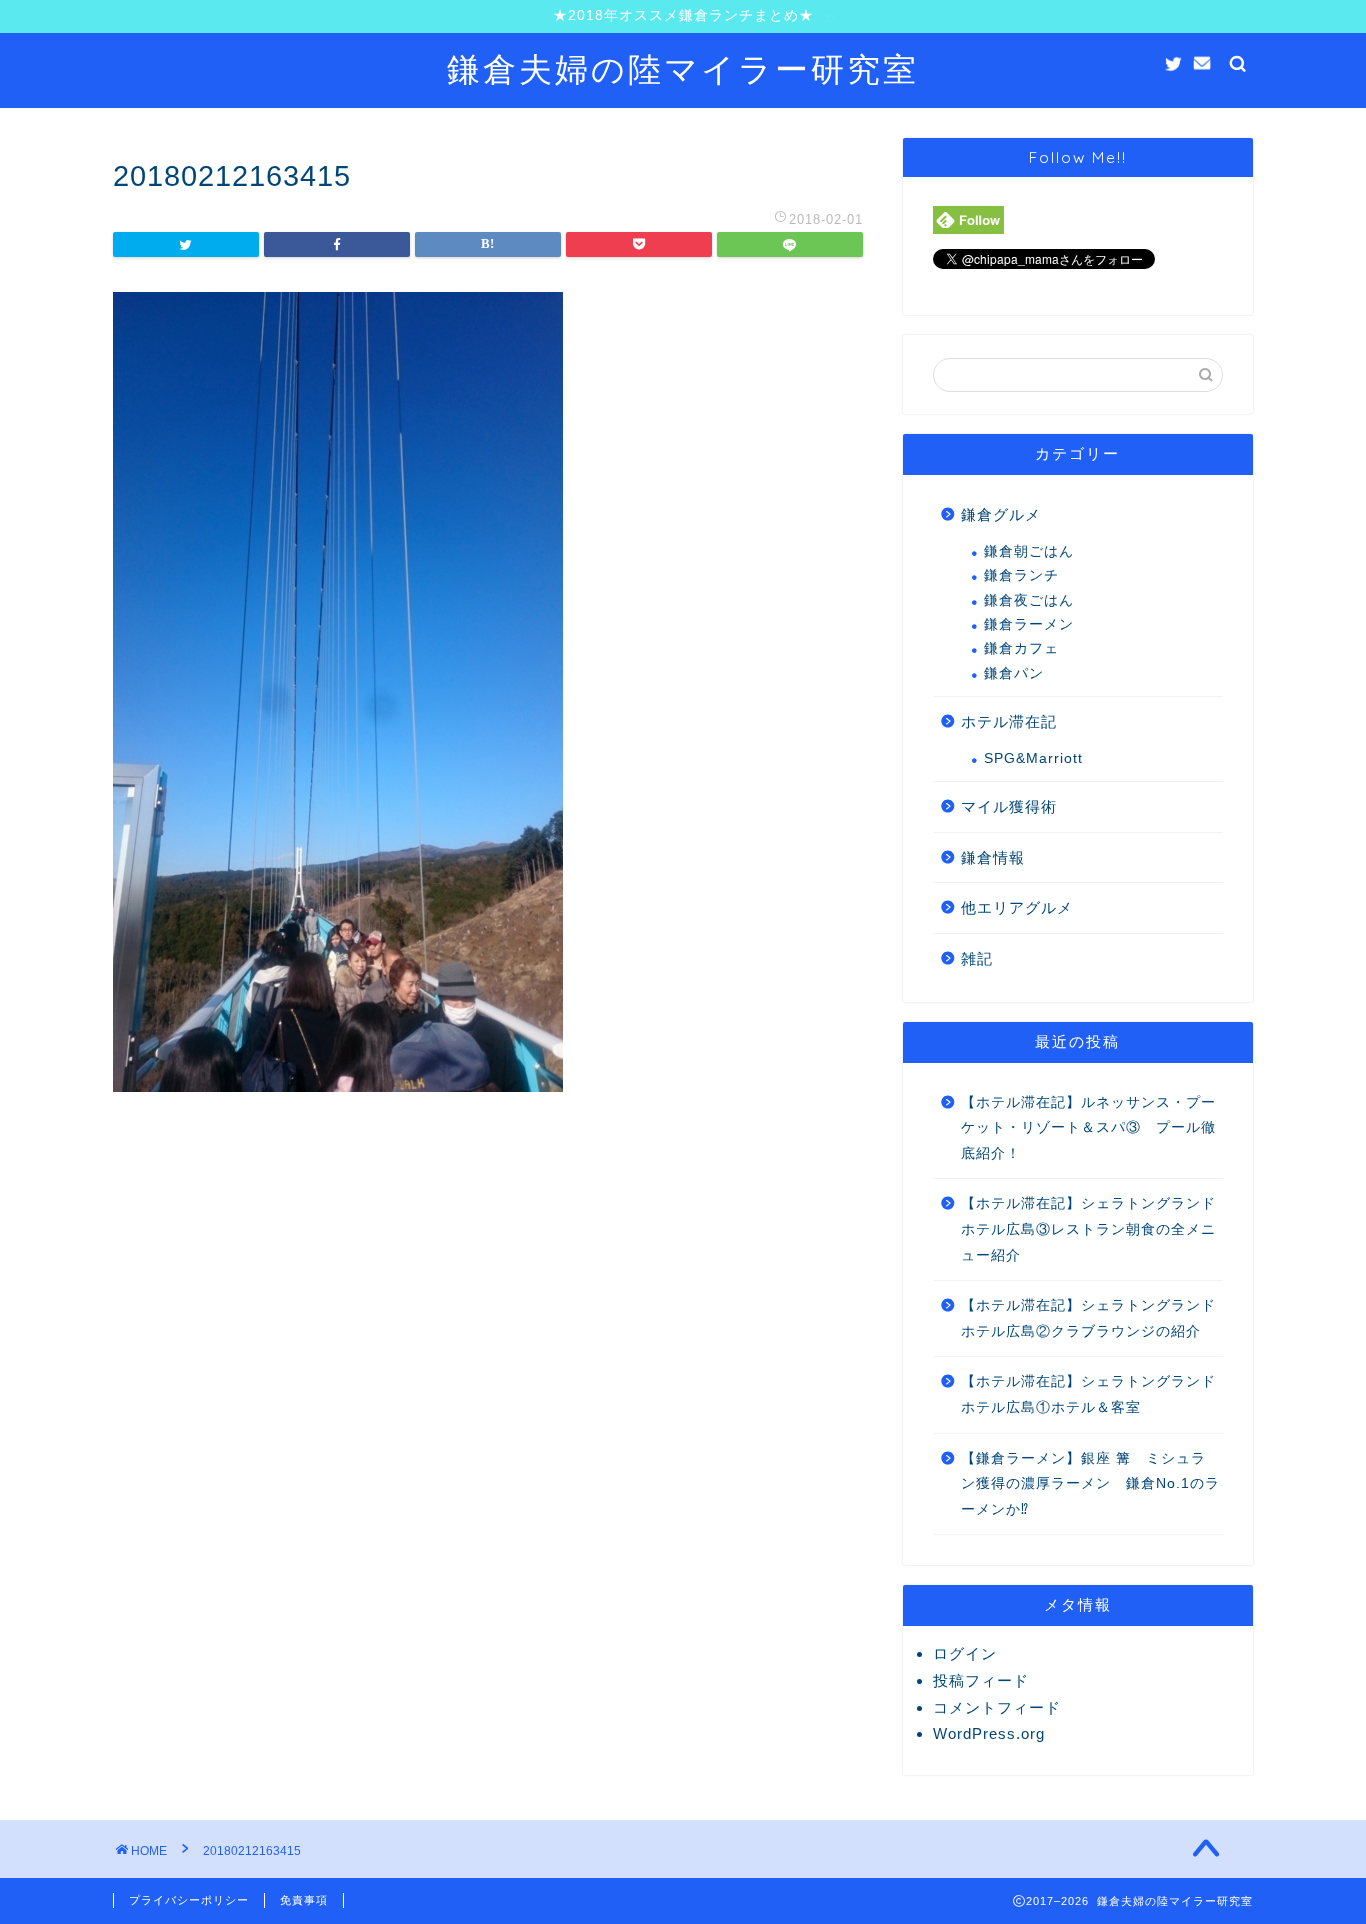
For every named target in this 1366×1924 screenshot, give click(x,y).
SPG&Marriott (1033, 758)
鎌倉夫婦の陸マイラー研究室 (683, 68)
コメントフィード (997, 1707)
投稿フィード (981, 1680)
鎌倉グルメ (1001, 514)
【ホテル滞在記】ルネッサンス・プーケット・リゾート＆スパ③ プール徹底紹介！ (1088, 1128)
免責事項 (304, 1900)
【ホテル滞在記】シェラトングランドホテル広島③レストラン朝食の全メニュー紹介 (1088, 1229)
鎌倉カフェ (1021, 648)
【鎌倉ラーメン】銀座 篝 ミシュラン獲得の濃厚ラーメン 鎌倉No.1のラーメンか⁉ (1090, 1484)
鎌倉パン (1014, 673)
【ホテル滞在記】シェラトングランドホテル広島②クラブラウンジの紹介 (1088, 1318)
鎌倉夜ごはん (1029, 600)
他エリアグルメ (1017, 907)
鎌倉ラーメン (1029, 624)
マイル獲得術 (1009, 806)
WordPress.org (989, 1733)
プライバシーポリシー (189, 1900)
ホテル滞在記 (1009, 721)
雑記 (977, 958)
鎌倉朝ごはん (1029, 551)
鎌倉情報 (993, 857)
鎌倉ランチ (1021, 575)
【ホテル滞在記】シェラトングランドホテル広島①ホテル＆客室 (1088, 1394)
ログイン (965, 1653)
